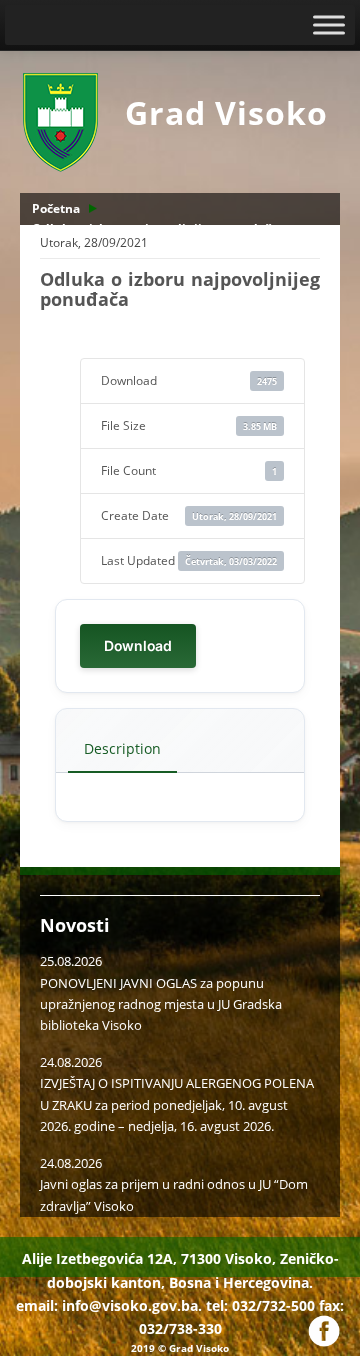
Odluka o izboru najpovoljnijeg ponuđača (155, 228)
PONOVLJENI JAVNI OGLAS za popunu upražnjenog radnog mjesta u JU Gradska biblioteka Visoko (161, 1004)
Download (138, 645)
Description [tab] (122, 748)
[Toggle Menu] (329, 24)
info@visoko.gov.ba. (132, 1305)
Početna (56, 208)
